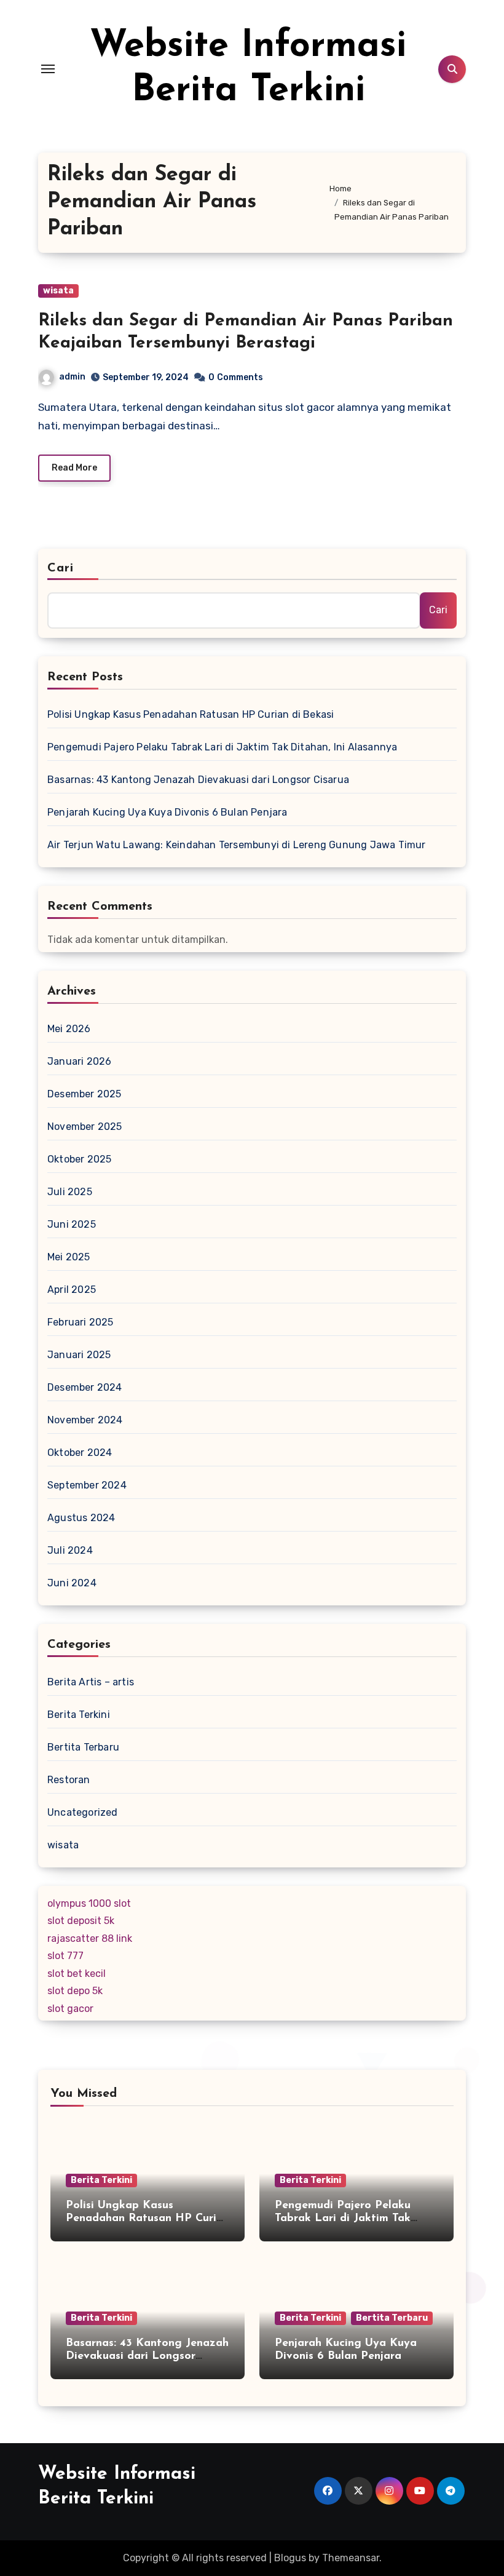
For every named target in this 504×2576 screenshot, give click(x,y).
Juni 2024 (72, 1583)
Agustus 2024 (81, 1518)
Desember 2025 (85, 1094)
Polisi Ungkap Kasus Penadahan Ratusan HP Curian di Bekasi (191, 714)
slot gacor (70, 2009)
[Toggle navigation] (48, 69)
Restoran (69, 1780)
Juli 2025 (70, 1192)
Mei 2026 (69, 1029)
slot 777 (65, 1956)
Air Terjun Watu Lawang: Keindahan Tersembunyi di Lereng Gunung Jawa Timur (237, 845)
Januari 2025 (79, 1355)
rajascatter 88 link (90, 1938)
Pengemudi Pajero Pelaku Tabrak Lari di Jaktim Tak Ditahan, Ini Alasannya (222, 747)
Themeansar (351, 2558)
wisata (58, 291)
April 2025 (72, 1290)
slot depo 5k (75, 1991)
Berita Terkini (79, 1715)
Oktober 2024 (80, 1453)
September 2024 (87, 1485)
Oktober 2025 (79, 1159)
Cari (61, 568)
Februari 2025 (81, 1322)
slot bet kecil (77, 1974)
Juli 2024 (70, 1550)
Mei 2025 (69, 1257)
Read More (74, 468)
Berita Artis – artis (91, 1682)
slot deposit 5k (81, 1921)
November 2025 (85, 1127)
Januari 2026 (79, 1061)
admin (72, 377)
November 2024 (85, 1420)
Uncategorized (83, 1812)
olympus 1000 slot (89, 1903)
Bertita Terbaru (83, 1747)
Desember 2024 (85, 1387)
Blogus (290, 2558)
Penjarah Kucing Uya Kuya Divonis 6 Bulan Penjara (167, 812)
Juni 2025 (72, 1224)
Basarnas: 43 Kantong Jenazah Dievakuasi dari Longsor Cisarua (198, 780)
